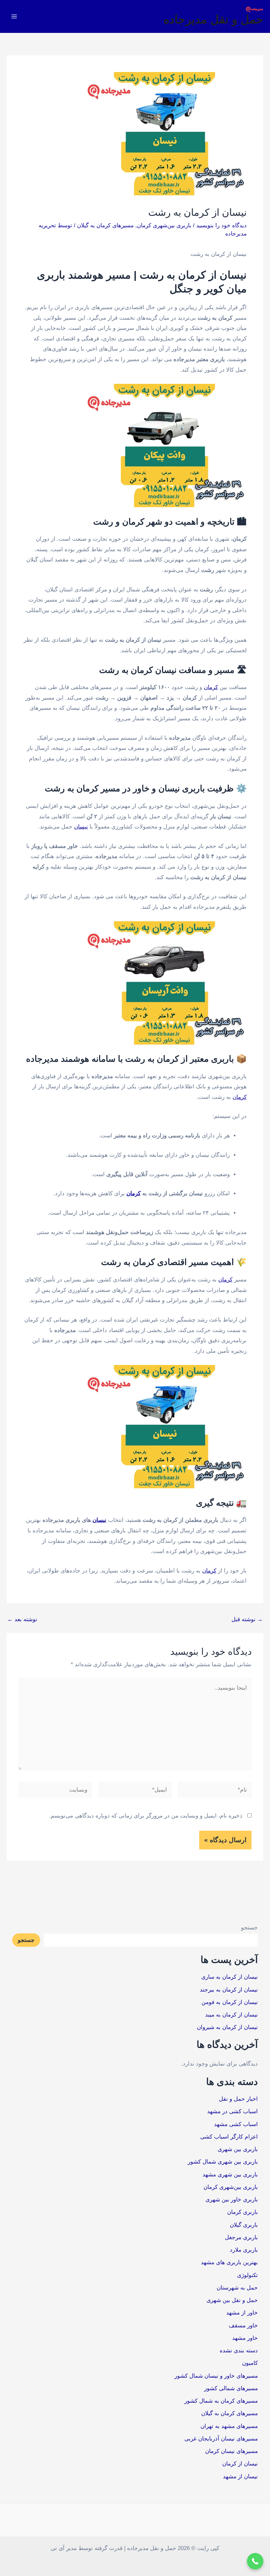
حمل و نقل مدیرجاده (213, 19)
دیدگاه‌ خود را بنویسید (221, 225)
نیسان (81, 827)
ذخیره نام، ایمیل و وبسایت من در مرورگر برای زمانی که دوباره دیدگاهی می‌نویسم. (146, 1816)
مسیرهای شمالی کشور (231, 2388)
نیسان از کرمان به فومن (230, 2002)
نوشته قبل (247, 1619)
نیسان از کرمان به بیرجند (229, 1990)
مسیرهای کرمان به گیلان (105, 225)
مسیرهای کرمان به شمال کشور (221, 2401)
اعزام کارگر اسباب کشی (229, 2137)
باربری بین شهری (238, 2149)
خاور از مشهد (242, 2313)
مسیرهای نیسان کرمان (231, 2451)
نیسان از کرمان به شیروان (227, 2027)
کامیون (250, 2363)
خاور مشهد (245, 2338)
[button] (255, 2561)
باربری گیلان (244, 2225)
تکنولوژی (247, 2275)
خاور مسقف (243, 2326)
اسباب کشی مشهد (236, 2124)
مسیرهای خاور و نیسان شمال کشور (216, 2376)
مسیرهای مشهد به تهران (229, 2426)
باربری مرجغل (241, 2237)
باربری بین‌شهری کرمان (164, 225)
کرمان (211, 687)
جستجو (249, 1928)
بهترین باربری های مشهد (229, 2262)
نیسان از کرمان (240, 2464)
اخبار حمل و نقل (238, 2099)
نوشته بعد (22, 1619)
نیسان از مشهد (240, 2477)
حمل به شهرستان (237, 2288)
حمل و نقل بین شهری (232, 2300)
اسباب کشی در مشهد (232, 2111)
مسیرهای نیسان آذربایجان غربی (221, 2439)
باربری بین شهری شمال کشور (223, 2162)
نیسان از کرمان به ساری (229, 1977)
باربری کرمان (243, 2212)
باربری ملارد (244, 2250)
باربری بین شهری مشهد (230, 2175)
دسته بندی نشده (239, 2351)
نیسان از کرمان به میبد (231, 2015)
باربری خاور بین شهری (232, 2200)
